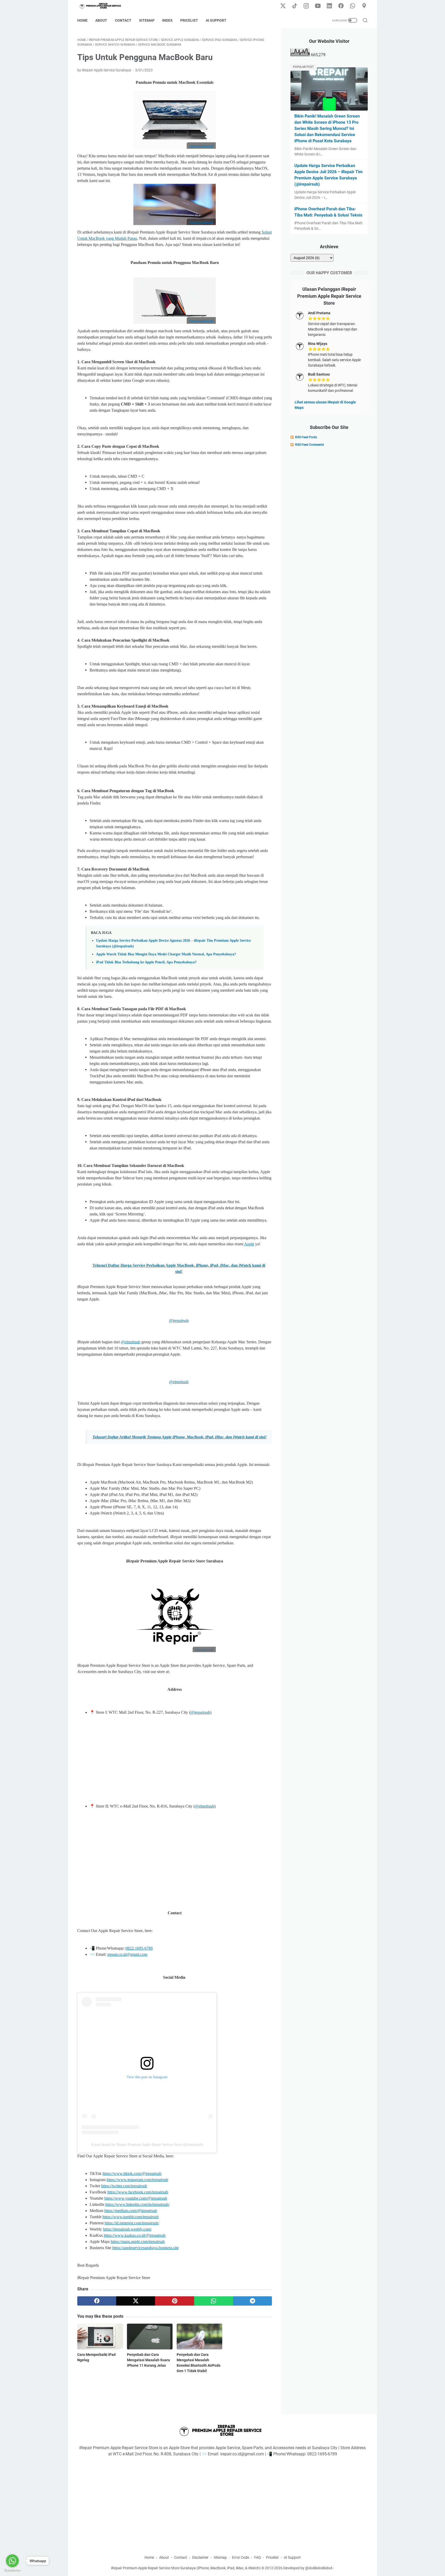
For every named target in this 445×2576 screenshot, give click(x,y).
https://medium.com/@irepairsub (131, 2211)
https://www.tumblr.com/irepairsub (131, 2217)
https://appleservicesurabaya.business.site (146, 2248)
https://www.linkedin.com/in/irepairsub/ (137, 2204)
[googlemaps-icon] (364, 6)
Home (82, 20)
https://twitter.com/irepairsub (124, 2186)
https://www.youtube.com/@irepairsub (136, 2198)
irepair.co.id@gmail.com (127, 1954)
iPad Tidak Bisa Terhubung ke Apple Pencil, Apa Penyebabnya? (146, 962)
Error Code (241, 2557)
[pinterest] (174, 2301)
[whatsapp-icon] (353, 6)
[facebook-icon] (341, 6)
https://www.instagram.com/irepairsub (137, 2180)
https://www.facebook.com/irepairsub (138, 2192)
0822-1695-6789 (139, 1948)
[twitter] (136, 2301)
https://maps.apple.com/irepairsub (138, 2242)
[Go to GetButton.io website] (12, 2571)
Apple (249, 1244)
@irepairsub (179, 1320)
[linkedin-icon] (329, 6)
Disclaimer (200, 2557)
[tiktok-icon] (295, 6)
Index (167, 20)
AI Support (216, 20)
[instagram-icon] (306, 6)
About (101, 20)
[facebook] (97, 2301)
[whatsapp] (214, 2301)
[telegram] (253, 2301)
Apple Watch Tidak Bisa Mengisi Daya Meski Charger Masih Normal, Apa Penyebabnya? (166, 954)
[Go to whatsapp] (12, 2561)
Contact (123, 20)
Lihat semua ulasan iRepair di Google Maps (325, 405)
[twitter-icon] (283, 6)
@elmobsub (131, 1342)
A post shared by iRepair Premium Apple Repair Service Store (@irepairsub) (147, 2145)
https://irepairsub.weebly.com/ (127, 2229)
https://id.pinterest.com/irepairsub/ (132, 2223)
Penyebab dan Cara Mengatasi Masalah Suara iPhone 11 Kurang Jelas (148, 2360)
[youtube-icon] (318, 6)
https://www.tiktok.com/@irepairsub (132, 2173)
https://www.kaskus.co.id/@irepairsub (135, 2235)
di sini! (179, 1437)
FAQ (258, 2557)
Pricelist (189, 20)
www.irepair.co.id (204, 1649)
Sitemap (147, 20)
